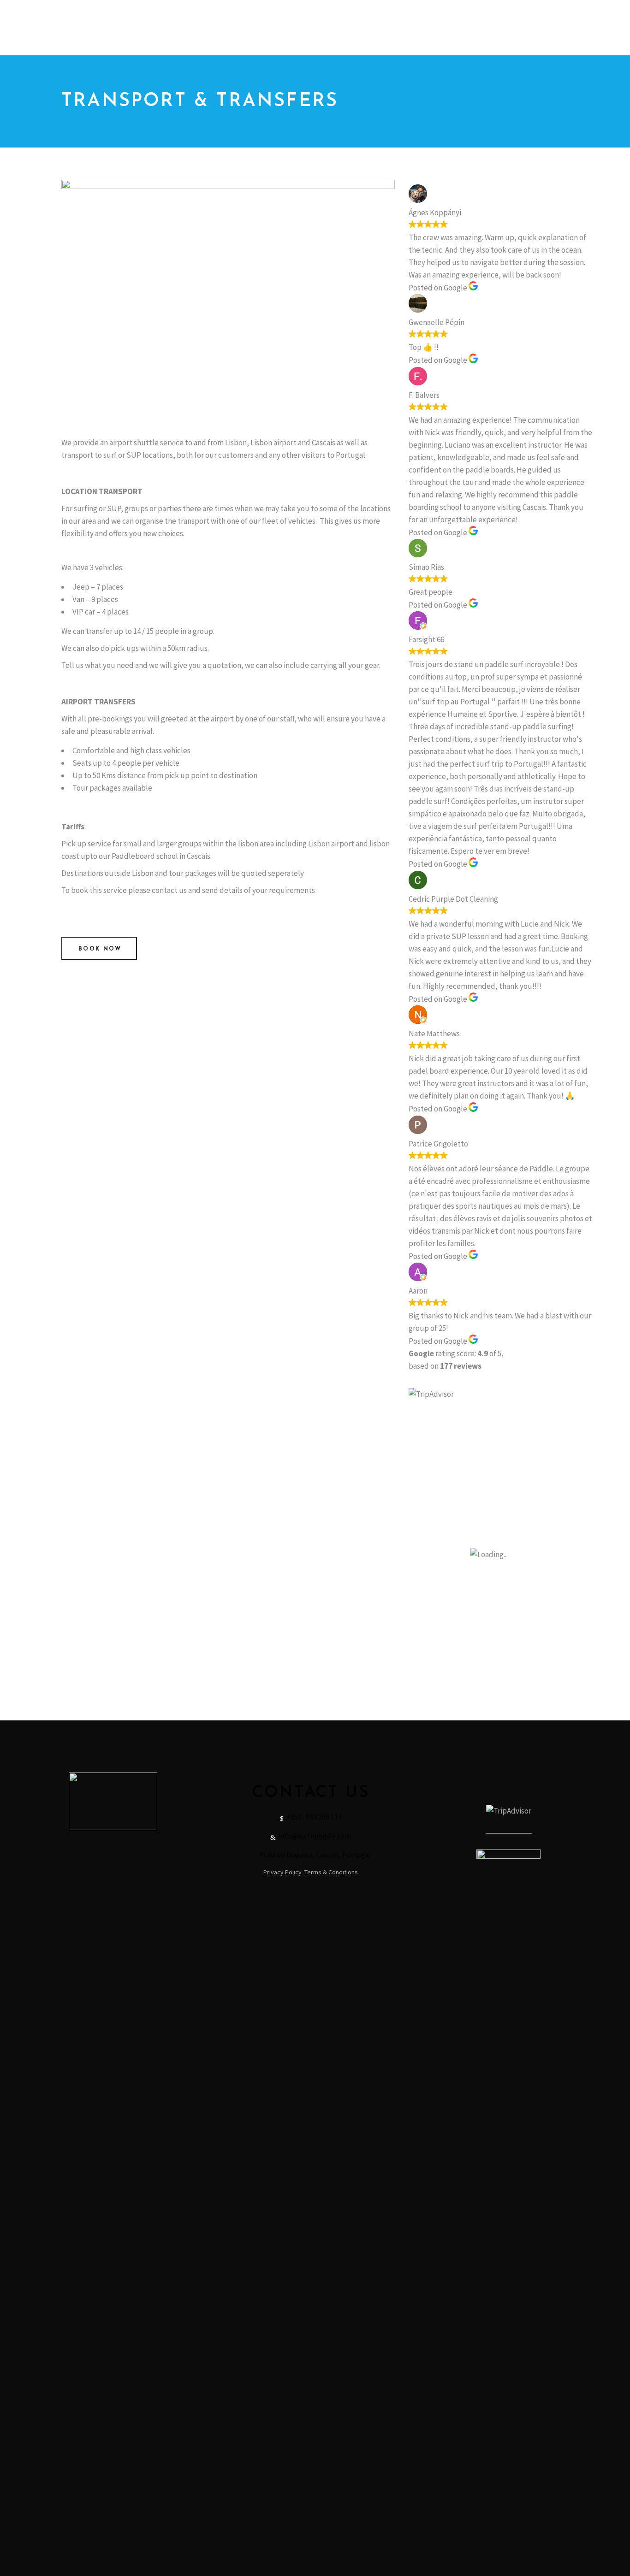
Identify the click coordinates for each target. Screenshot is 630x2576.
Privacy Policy (282, 1872)
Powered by (310, 50)
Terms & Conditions (331, 1872)
